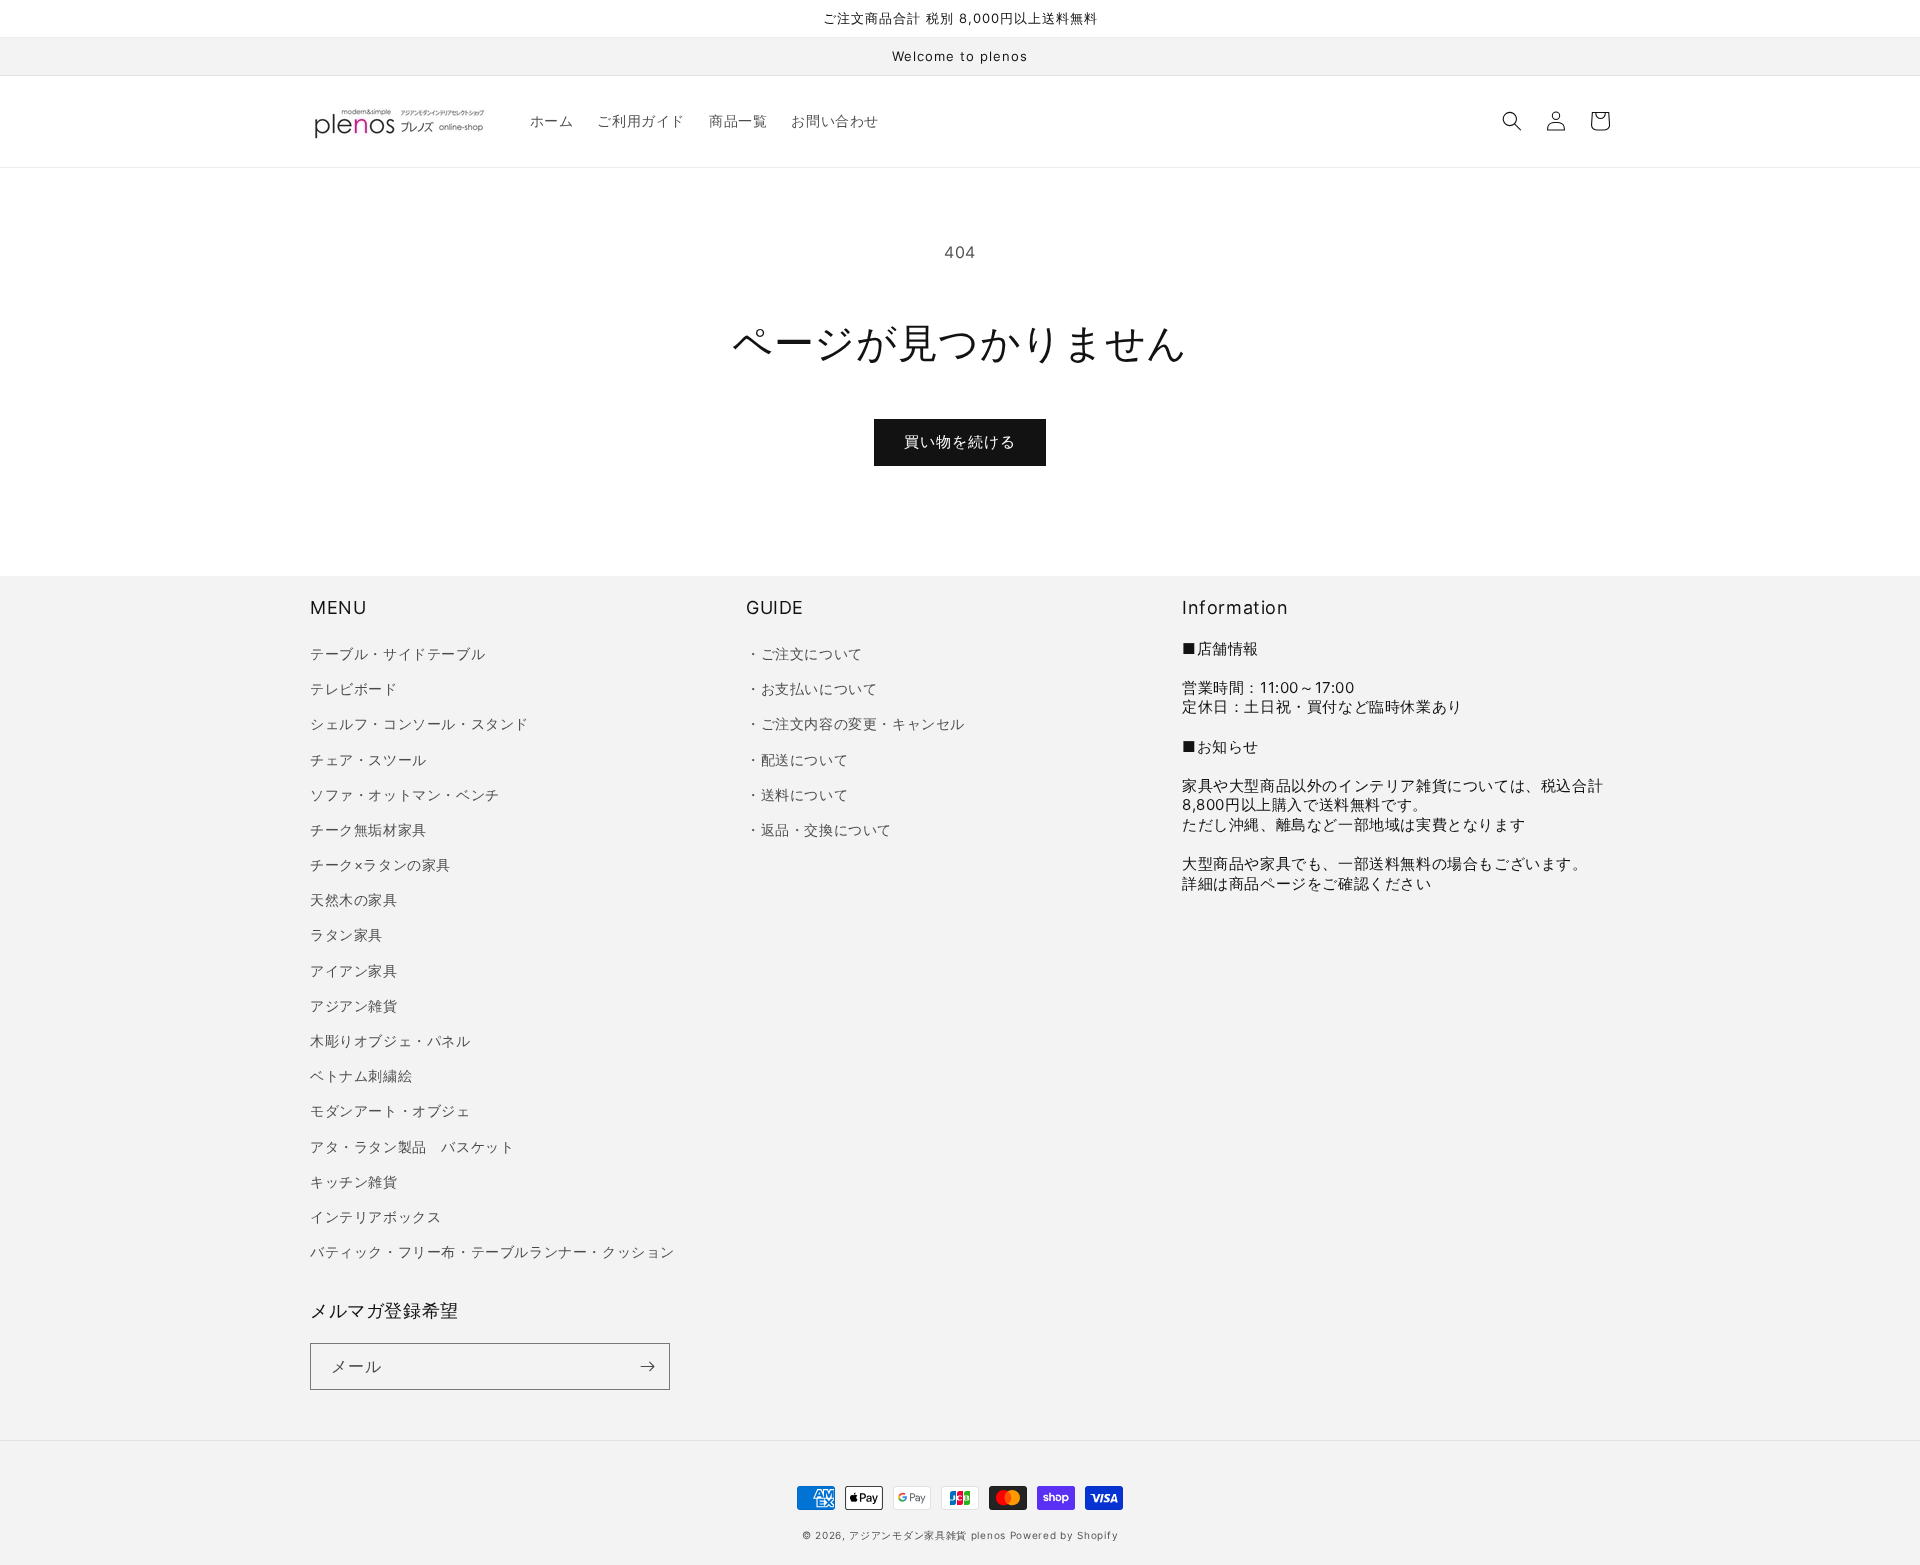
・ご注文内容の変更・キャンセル (855, 723)
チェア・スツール (368, 759)
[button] (1512, 121)
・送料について (797, 794)
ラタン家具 (346, 934)
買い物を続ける (960, 441)
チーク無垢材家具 (368, 829)
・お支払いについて (811, 688)
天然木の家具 (354, 899)
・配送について (797, 759)
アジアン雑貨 (354, 1005)
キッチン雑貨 (354, 1181)
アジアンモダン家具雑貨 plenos (927, 1535)
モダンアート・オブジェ (390, 1110)
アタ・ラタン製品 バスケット (412, 1146)
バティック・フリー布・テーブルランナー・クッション (492, 1251)
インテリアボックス (375, 1216)
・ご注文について (804, 653)
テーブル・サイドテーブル (397, 653)
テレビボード (354, 688)
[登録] (647, 1366)
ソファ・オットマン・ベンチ (405, 794)
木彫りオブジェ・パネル (390, 1040)
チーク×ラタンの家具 (380, 864)
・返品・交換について (819, 829)
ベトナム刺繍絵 (361, 1075)
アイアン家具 (354, 970)
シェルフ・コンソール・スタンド (419, 723)
